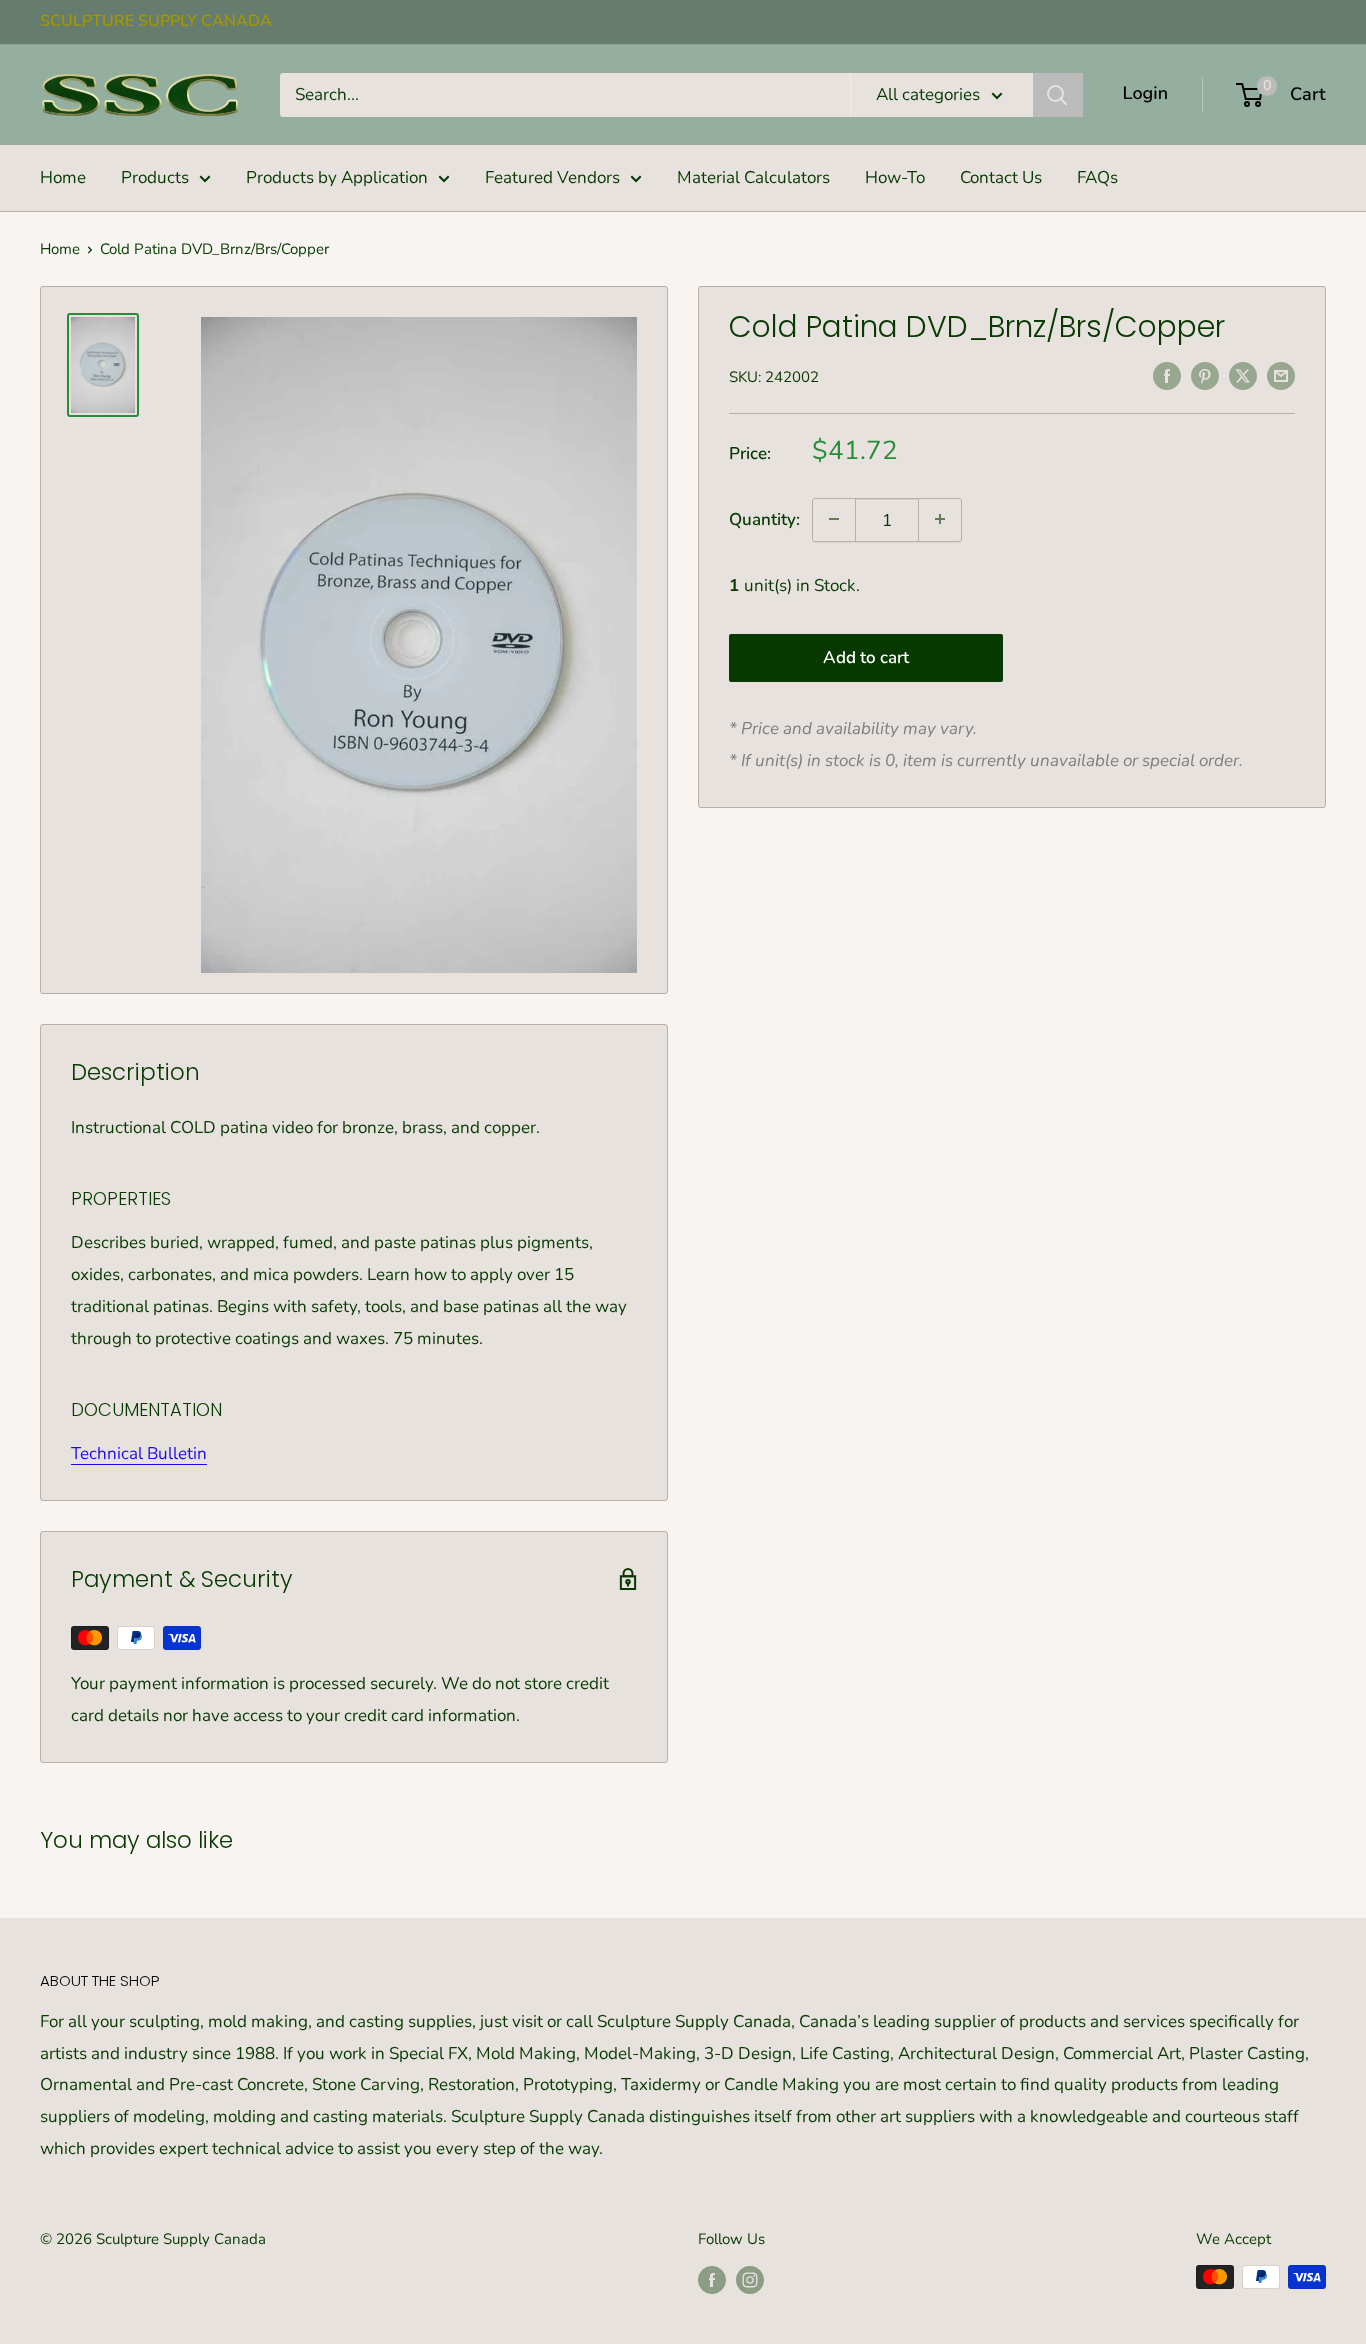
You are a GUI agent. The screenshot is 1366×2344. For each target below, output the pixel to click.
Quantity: (764, 519)
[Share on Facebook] (1167, 375)
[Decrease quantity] (834, 519)
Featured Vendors (552, 177)
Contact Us (1001, 177)
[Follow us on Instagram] (750, 2279)
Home (63, 177)
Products (155, 177)
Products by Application (337, 177)
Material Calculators (753, 177)
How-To (895, 177)
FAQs (1097, 177)
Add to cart (866, 656)
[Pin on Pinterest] (1205, 375)
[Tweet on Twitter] (1243, 375)
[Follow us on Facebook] (712, 2279)
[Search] (1058, 95)
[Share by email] (1281, 375)
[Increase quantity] (940, 519)
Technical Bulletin (139, 1453)
